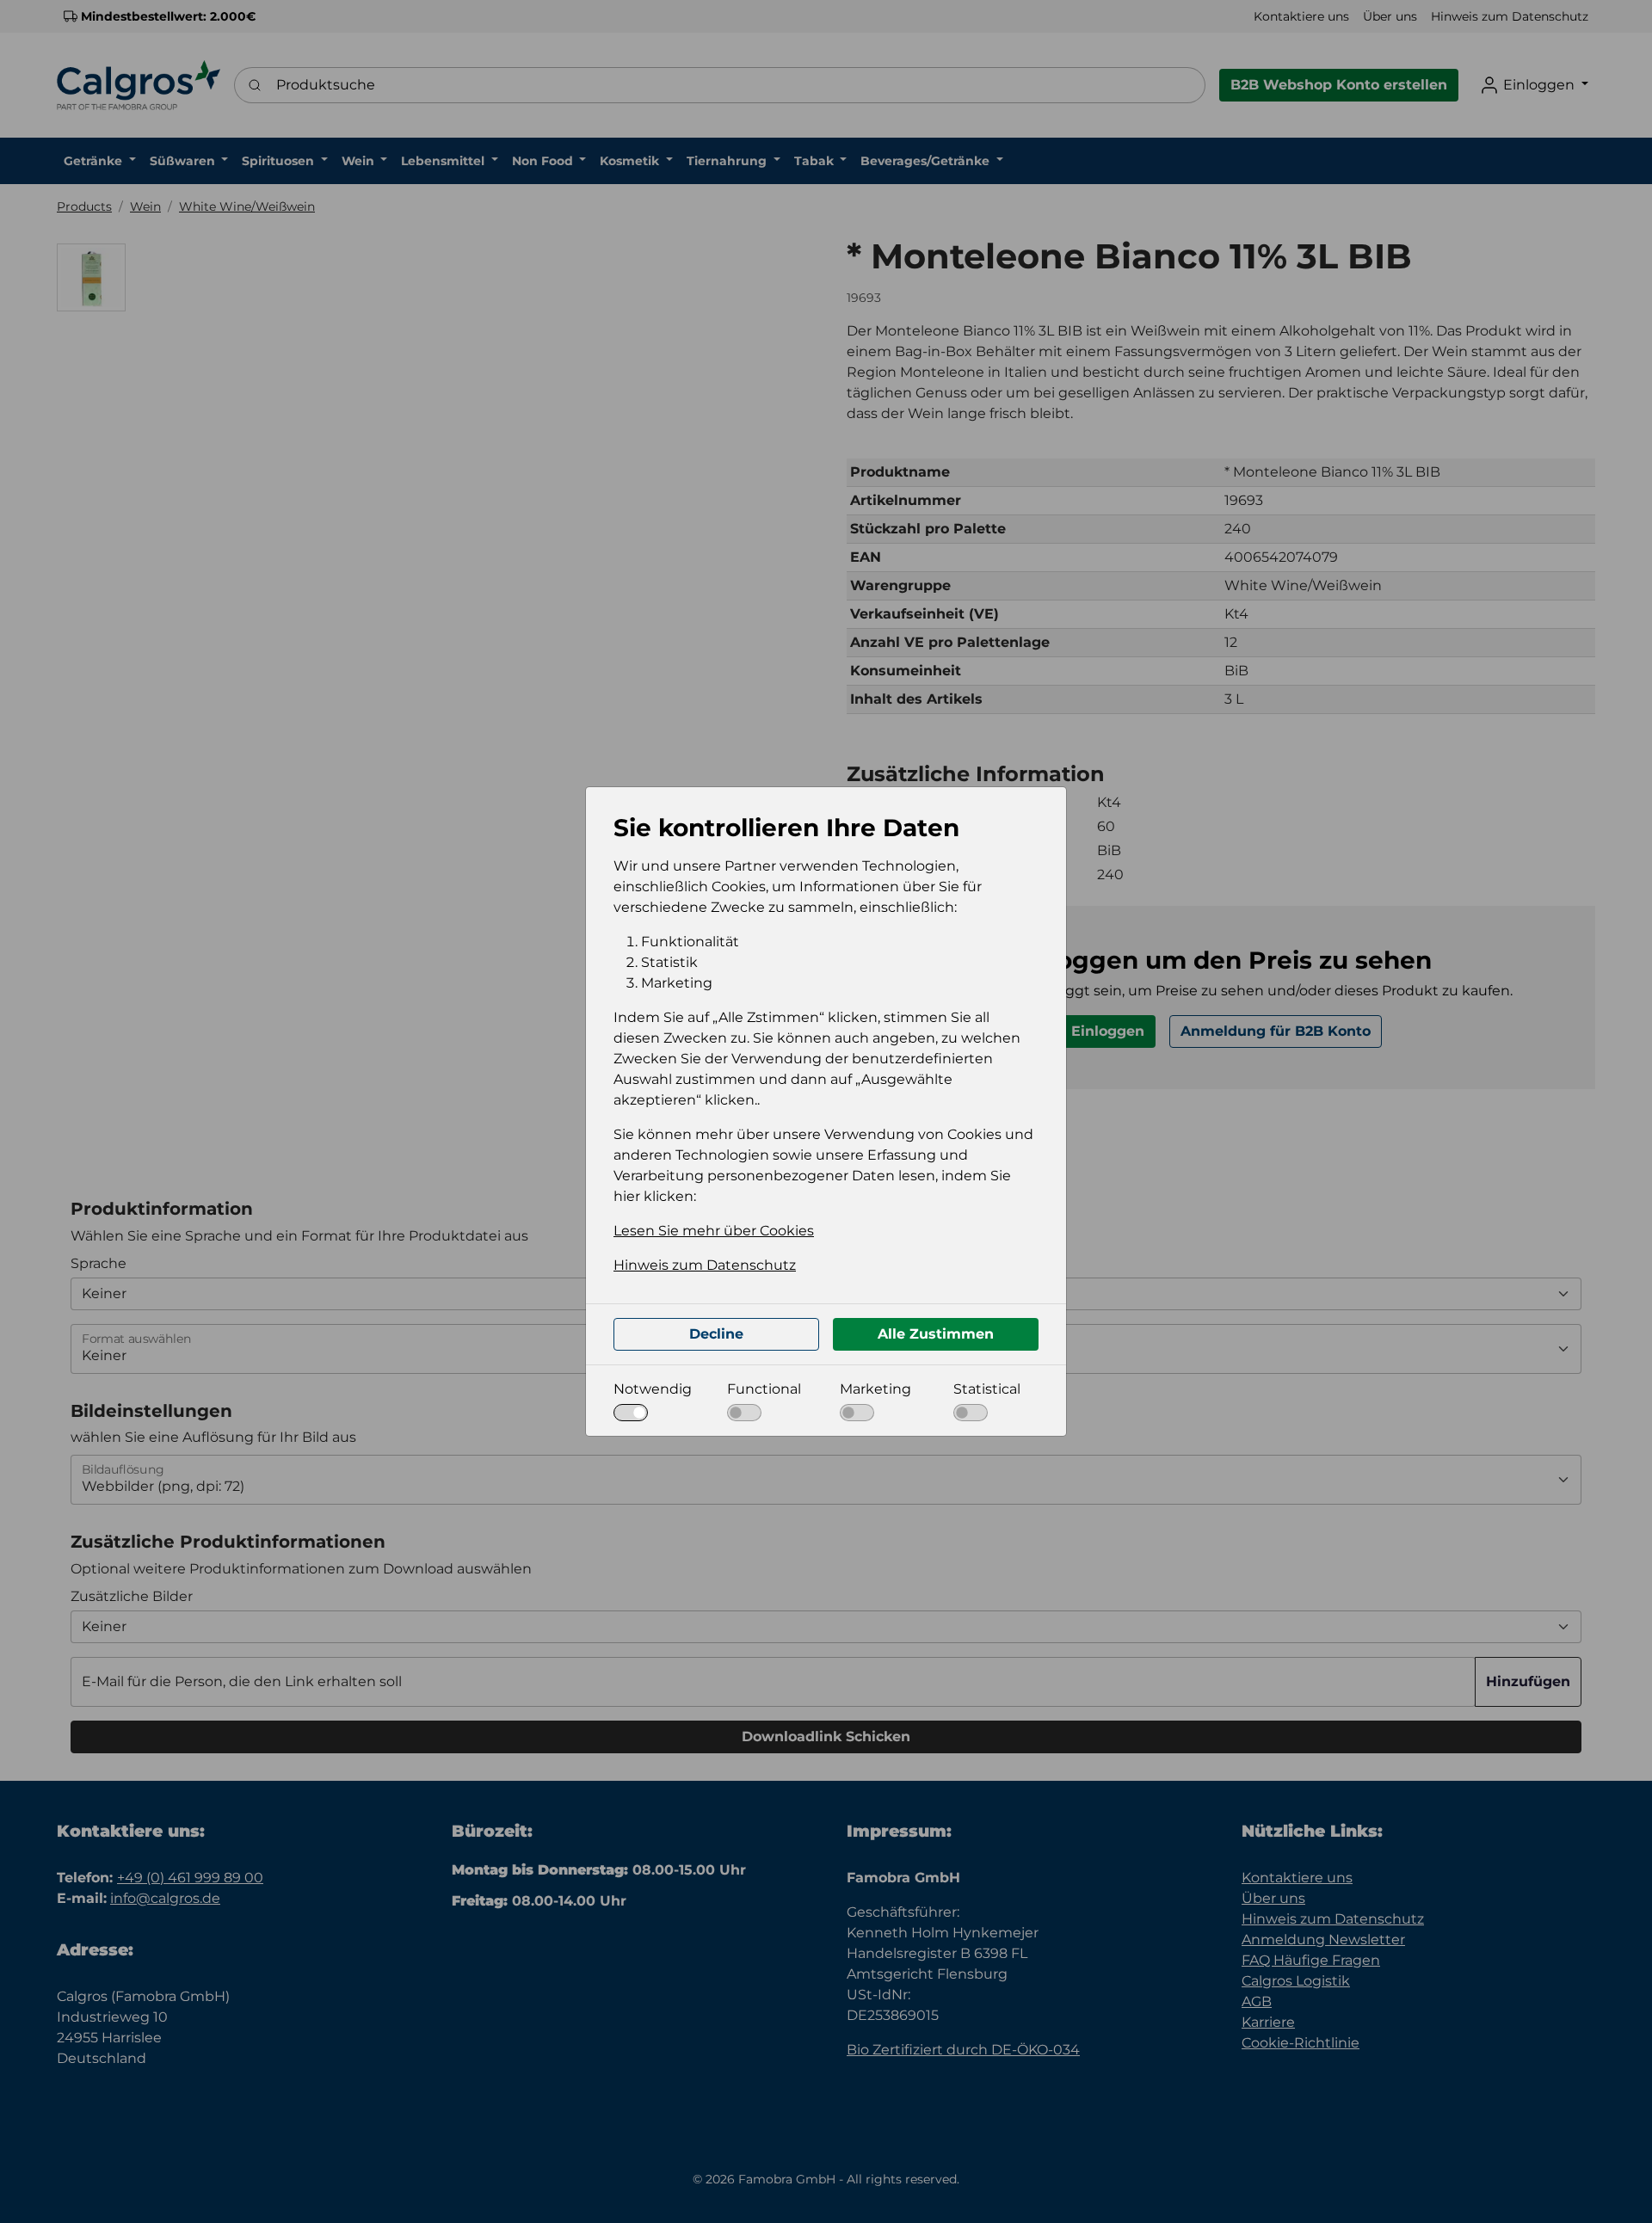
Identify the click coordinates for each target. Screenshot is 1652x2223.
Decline (716, 1334)
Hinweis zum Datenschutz (705, 1265)
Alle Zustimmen (936, 1334)
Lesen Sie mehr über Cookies (714, 1231)
